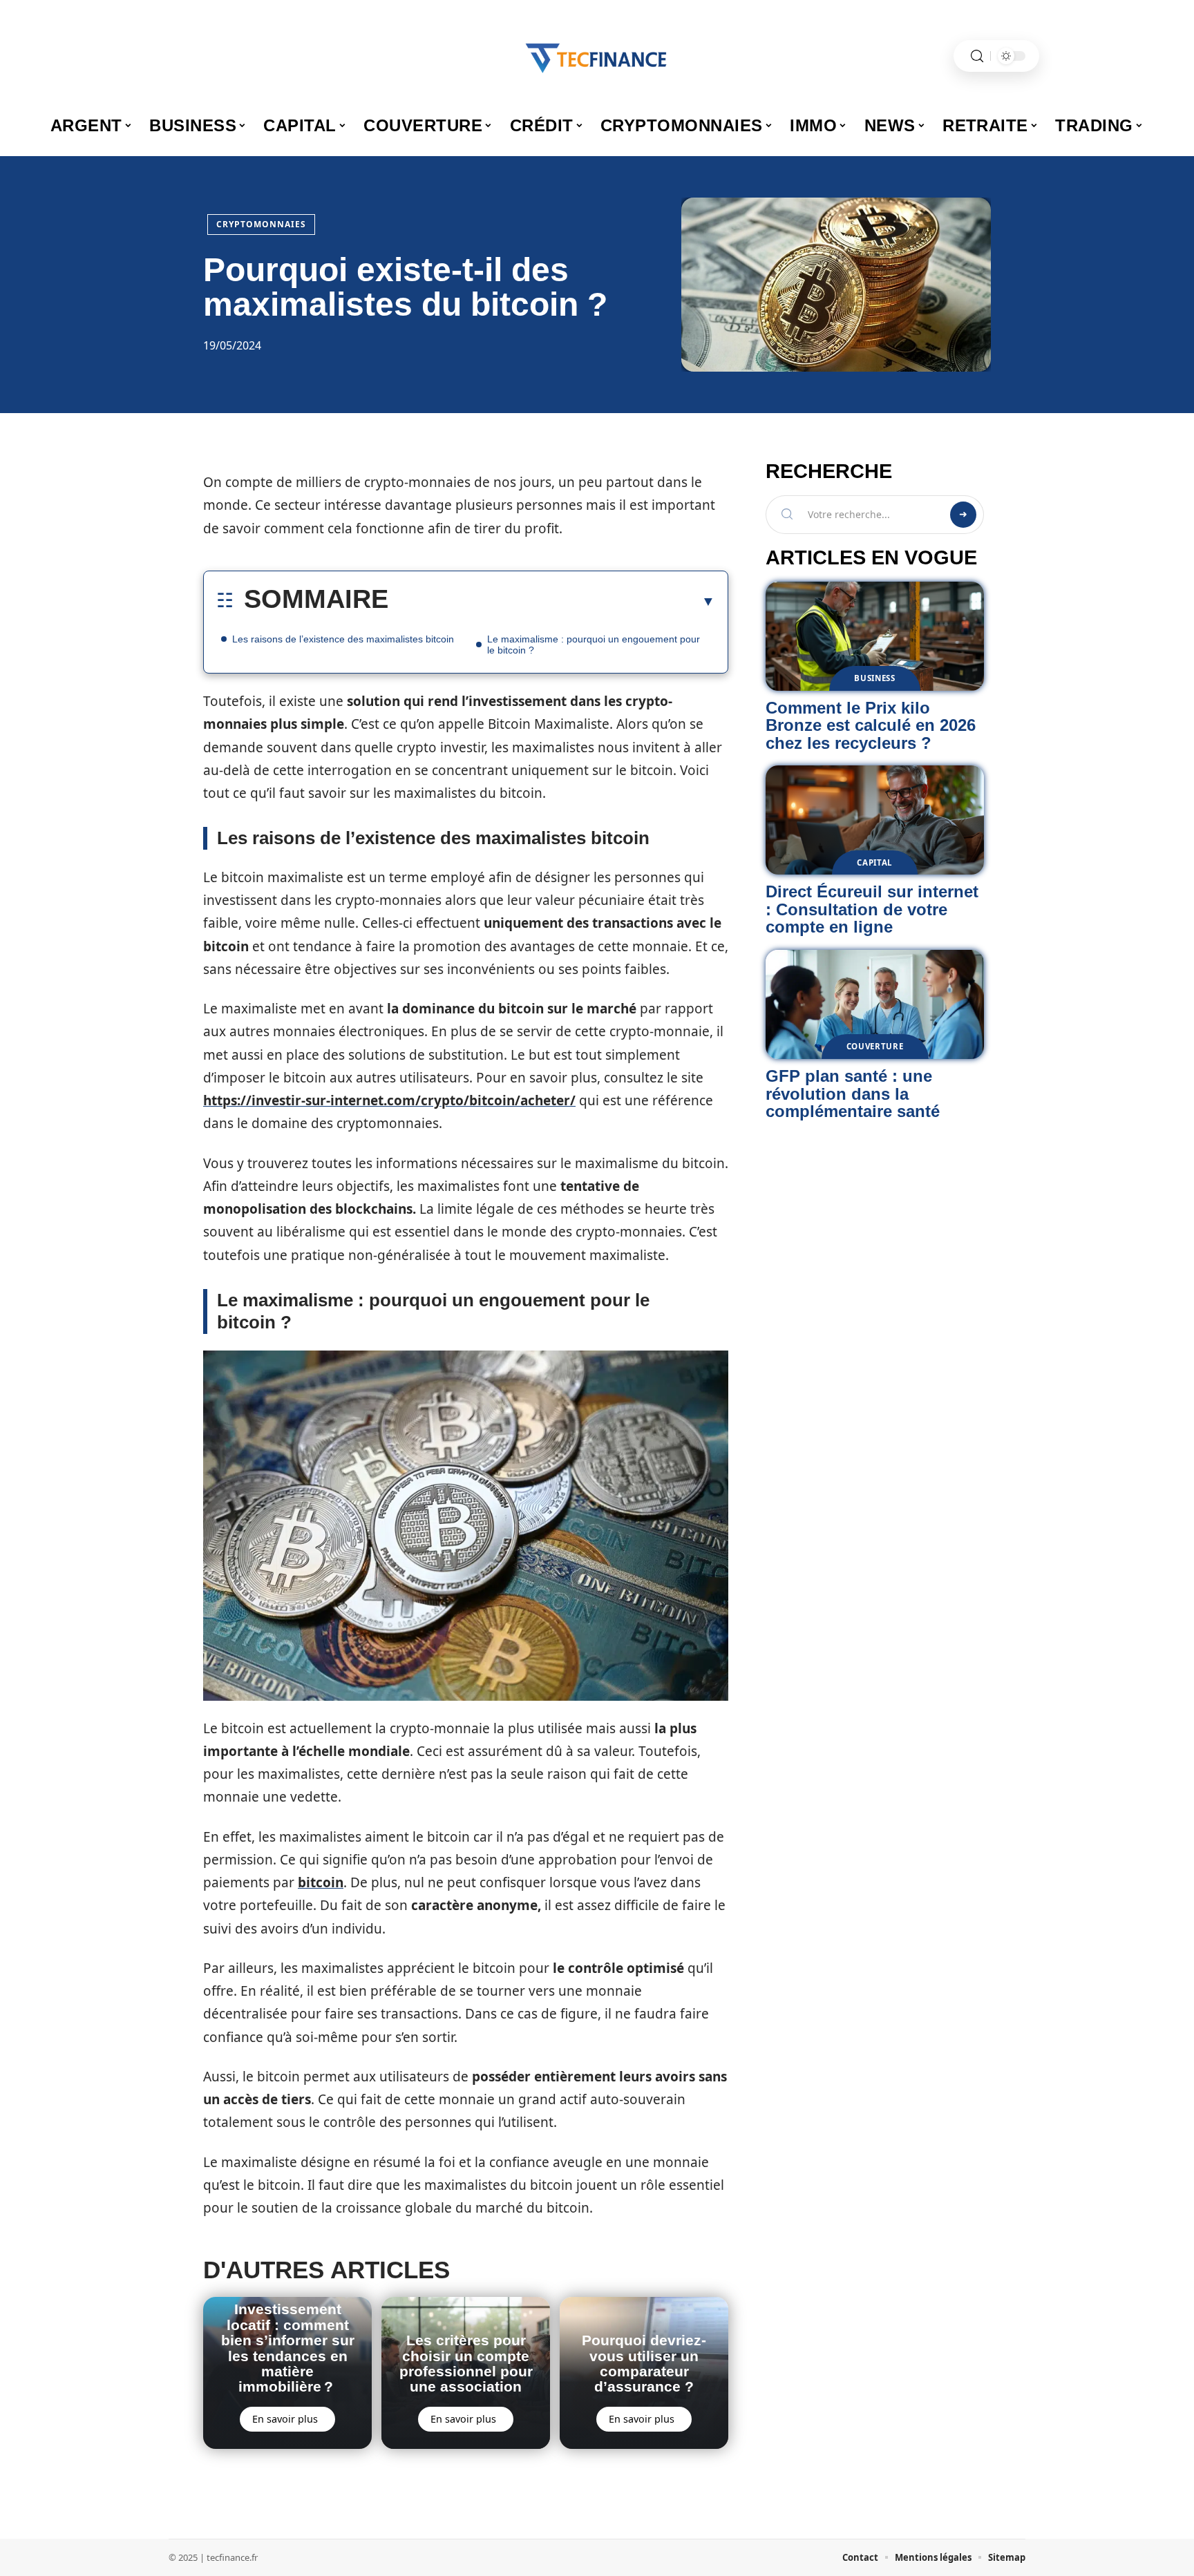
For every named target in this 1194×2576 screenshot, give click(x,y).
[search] (977, 56)
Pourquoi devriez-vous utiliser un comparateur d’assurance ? (644, 2363)
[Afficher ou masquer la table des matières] (552, 601)
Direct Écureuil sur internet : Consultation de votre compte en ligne (872, 909)
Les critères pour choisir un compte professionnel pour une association (466, 2363)
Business (875, 678)
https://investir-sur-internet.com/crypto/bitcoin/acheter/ (389, 1100)
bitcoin (321, 1882)
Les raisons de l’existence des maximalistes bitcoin (343, 639)
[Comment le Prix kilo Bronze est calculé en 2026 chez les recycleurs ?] (875, 636)
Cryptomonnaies (261, 224)
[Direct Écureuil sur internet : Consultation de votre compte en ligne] (875, 820)
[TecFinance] (597, 56)
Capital (875, 862)
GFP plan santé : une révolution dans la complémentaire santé (853, 1094)
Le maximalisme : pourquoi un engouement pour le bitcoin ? (594, 645)
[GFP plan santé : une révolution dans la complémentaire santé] (875, 1004)
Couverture (875, 1046)
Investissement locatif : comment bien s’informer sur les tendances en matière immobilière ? (288, 2348)
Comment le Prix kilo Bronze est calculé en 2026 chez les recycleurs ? (871, 725)
